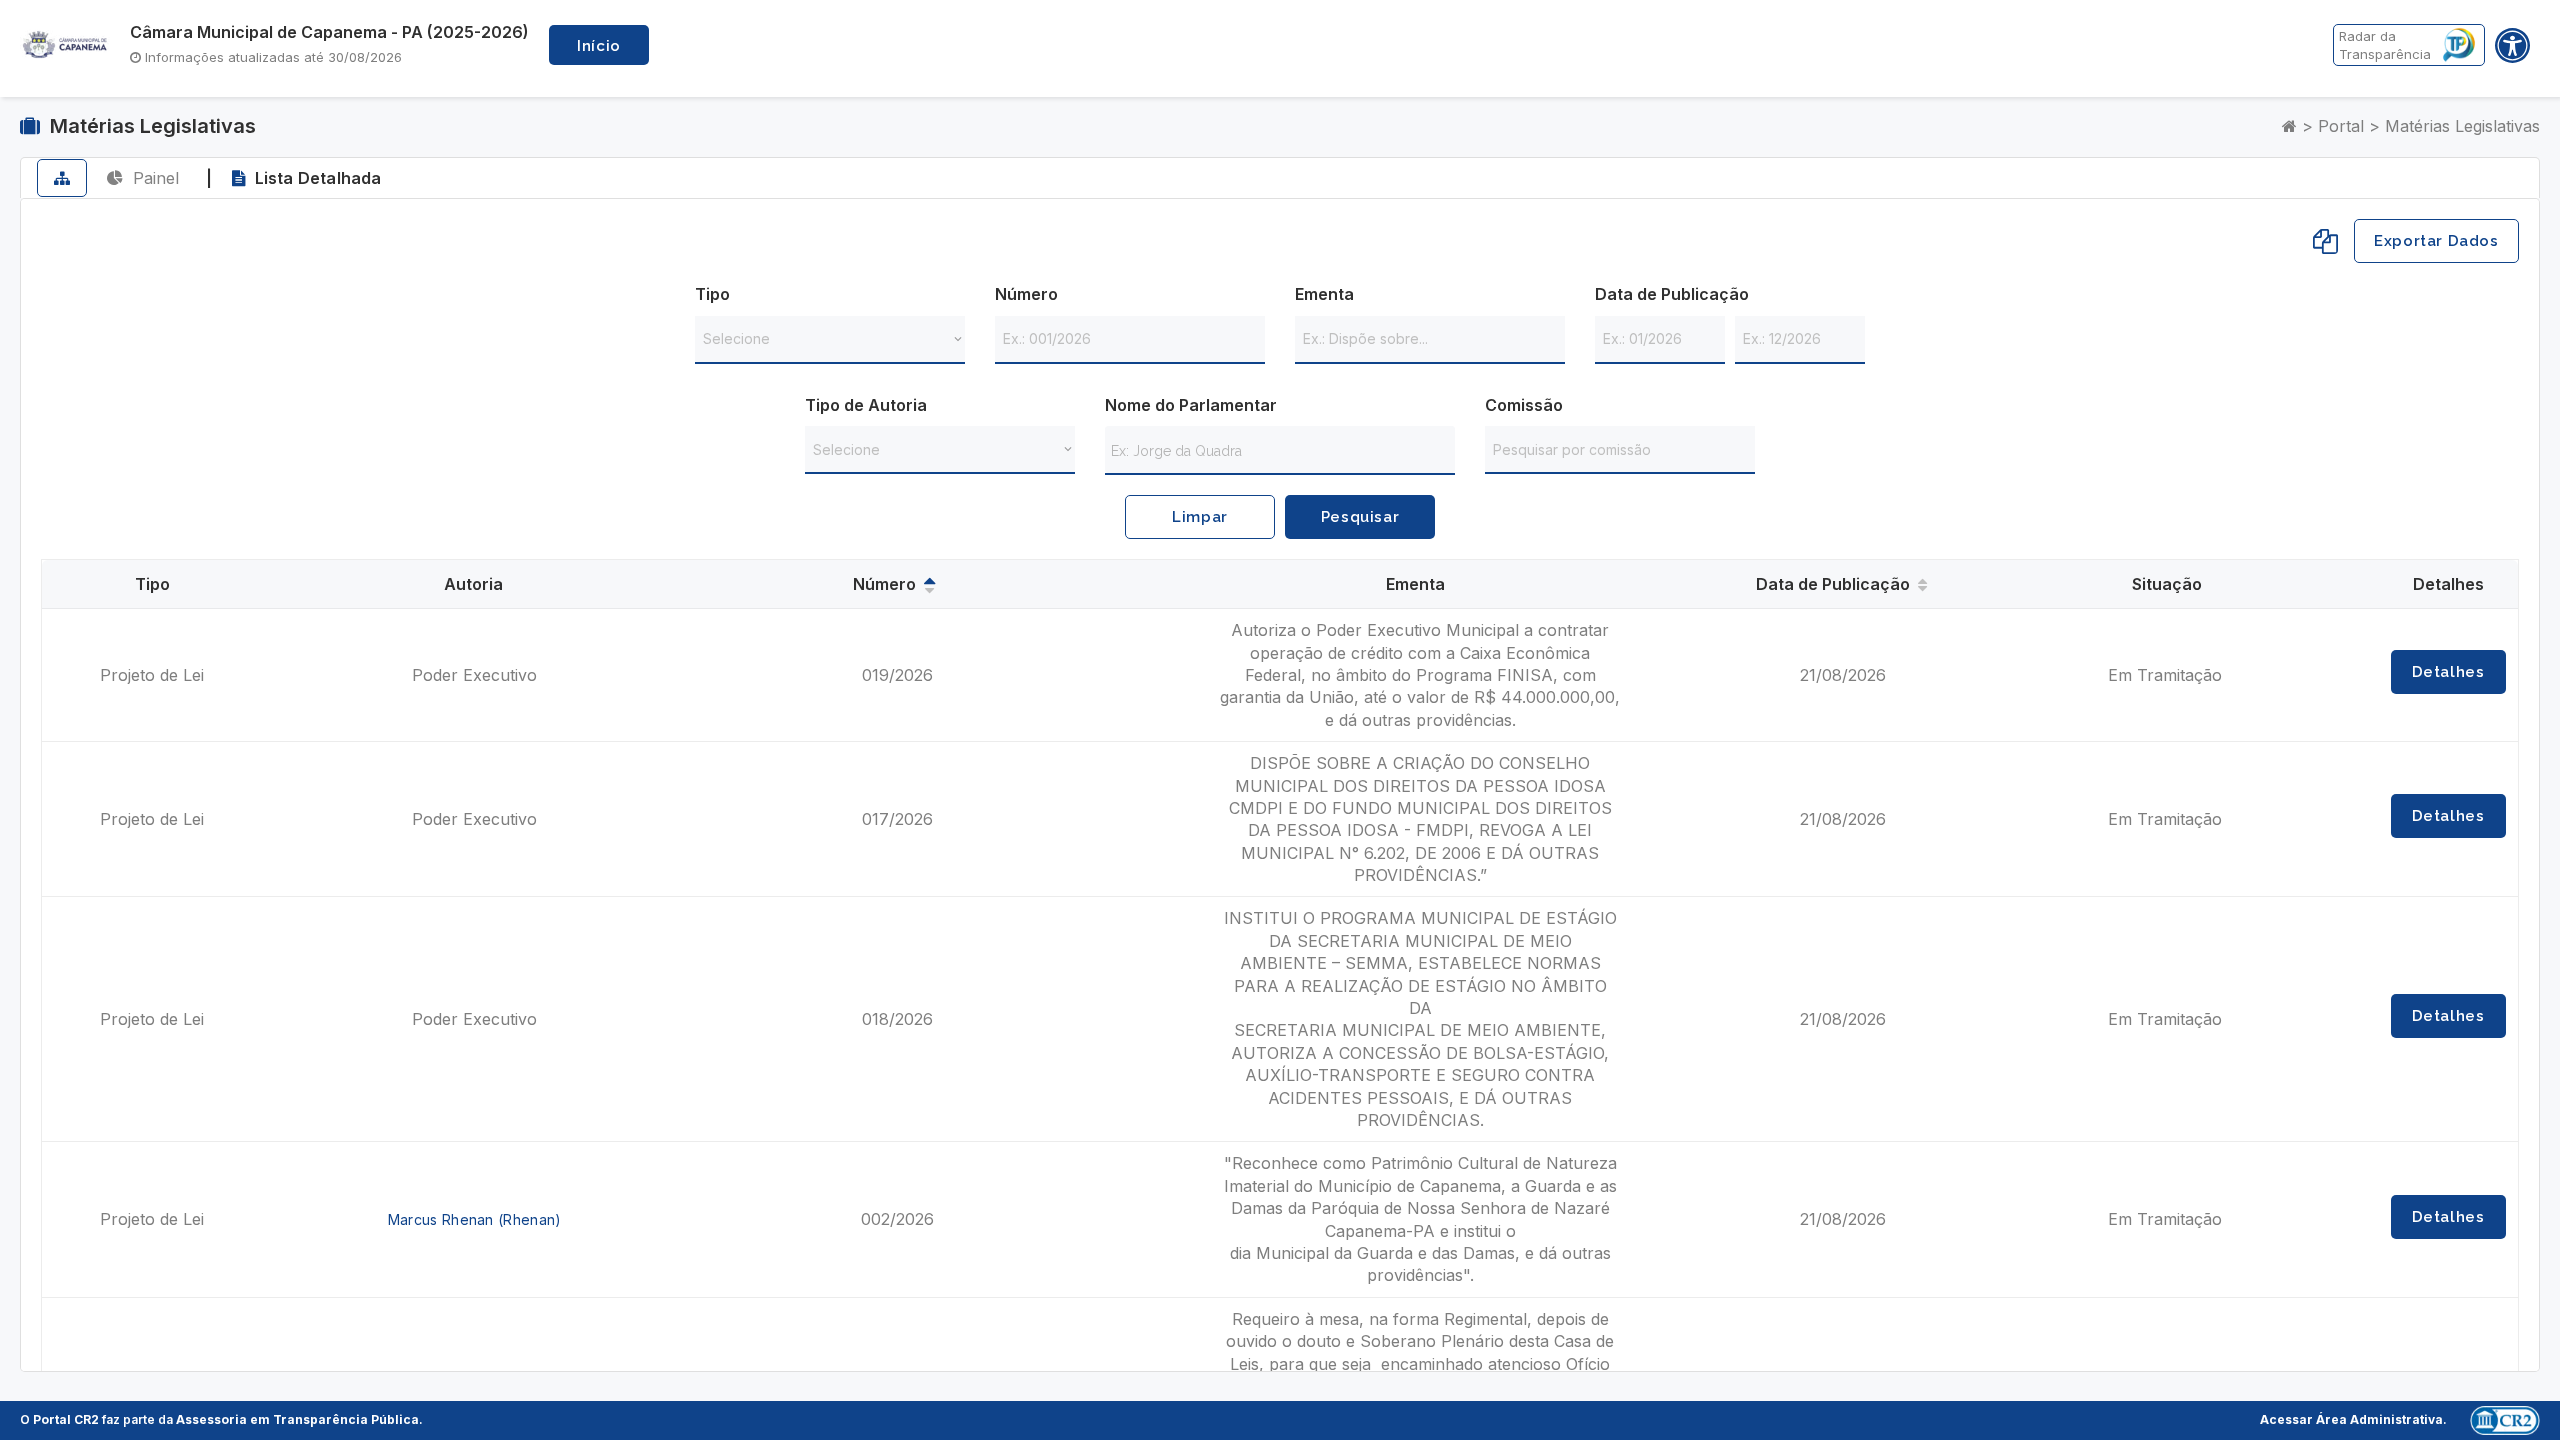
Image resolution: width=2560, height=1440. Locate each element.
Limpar (1200, 517)
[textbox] (1285, 451)
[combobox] (1280, 449)
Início (599, 46)
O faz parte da (219, 1419)
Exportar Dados (2436, 241)
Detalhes (2448, 672)
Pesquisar (1360, 517)
